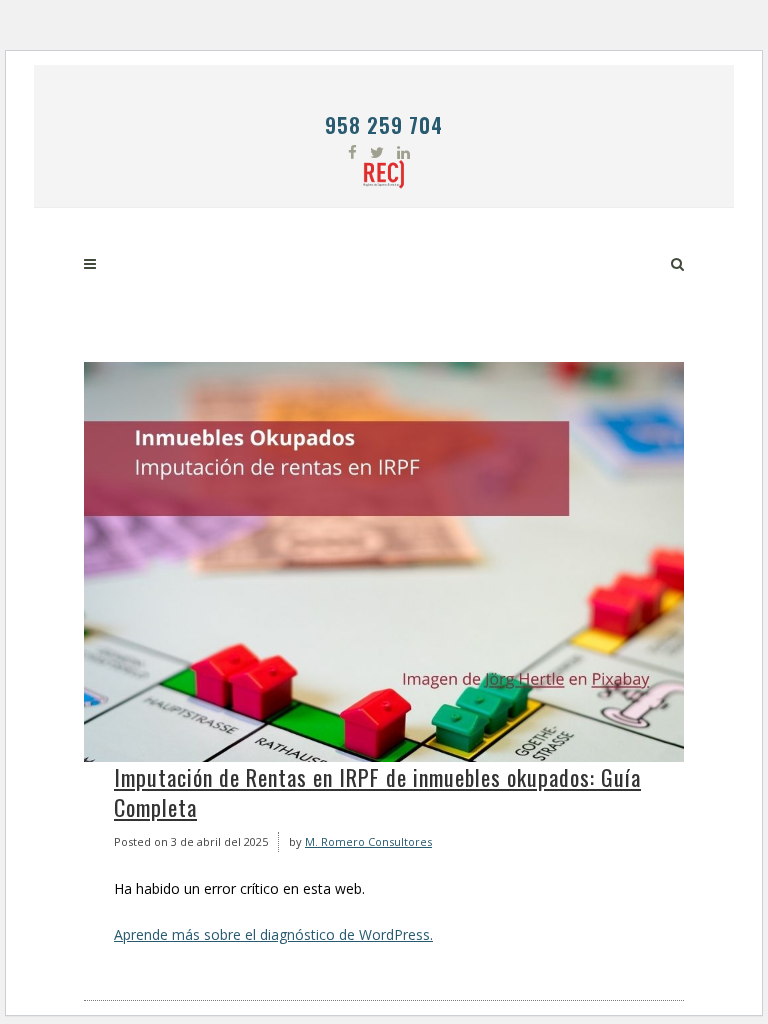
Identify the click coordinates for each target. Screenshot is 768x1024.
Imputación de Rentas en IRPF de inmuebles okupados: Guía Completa (377, 792)
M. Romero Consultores (368, 841)
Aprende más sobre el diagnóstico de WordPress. (273, 934)
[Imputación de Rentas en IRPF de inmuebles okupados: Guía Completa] (384, 562)
